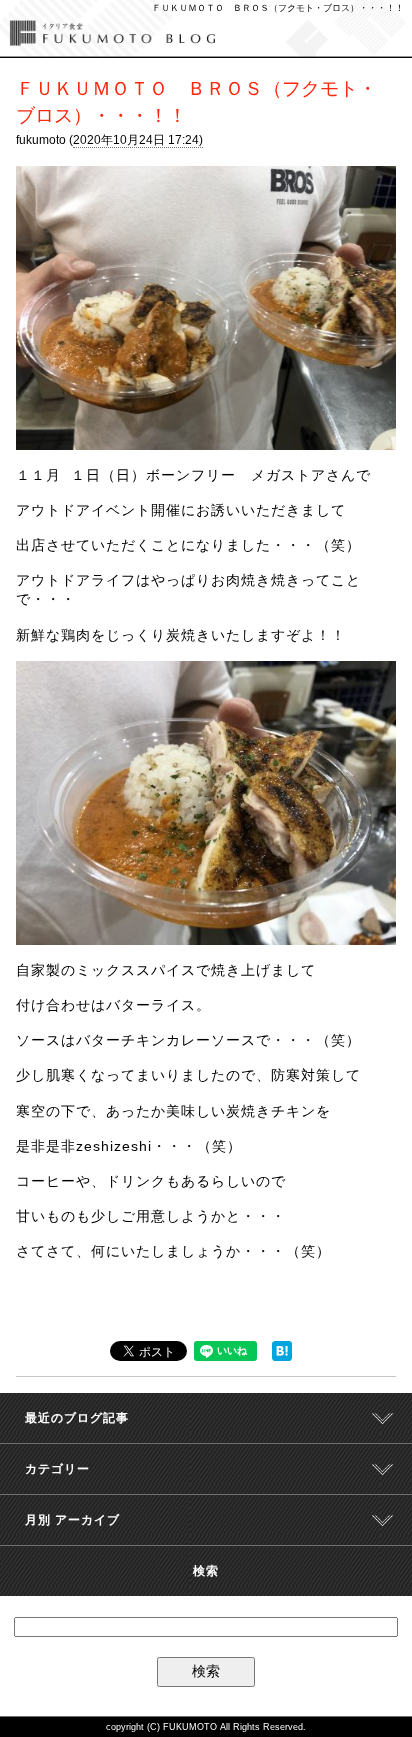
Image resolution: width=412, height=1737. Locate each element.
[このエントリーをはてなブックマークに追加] (282, 1353)
